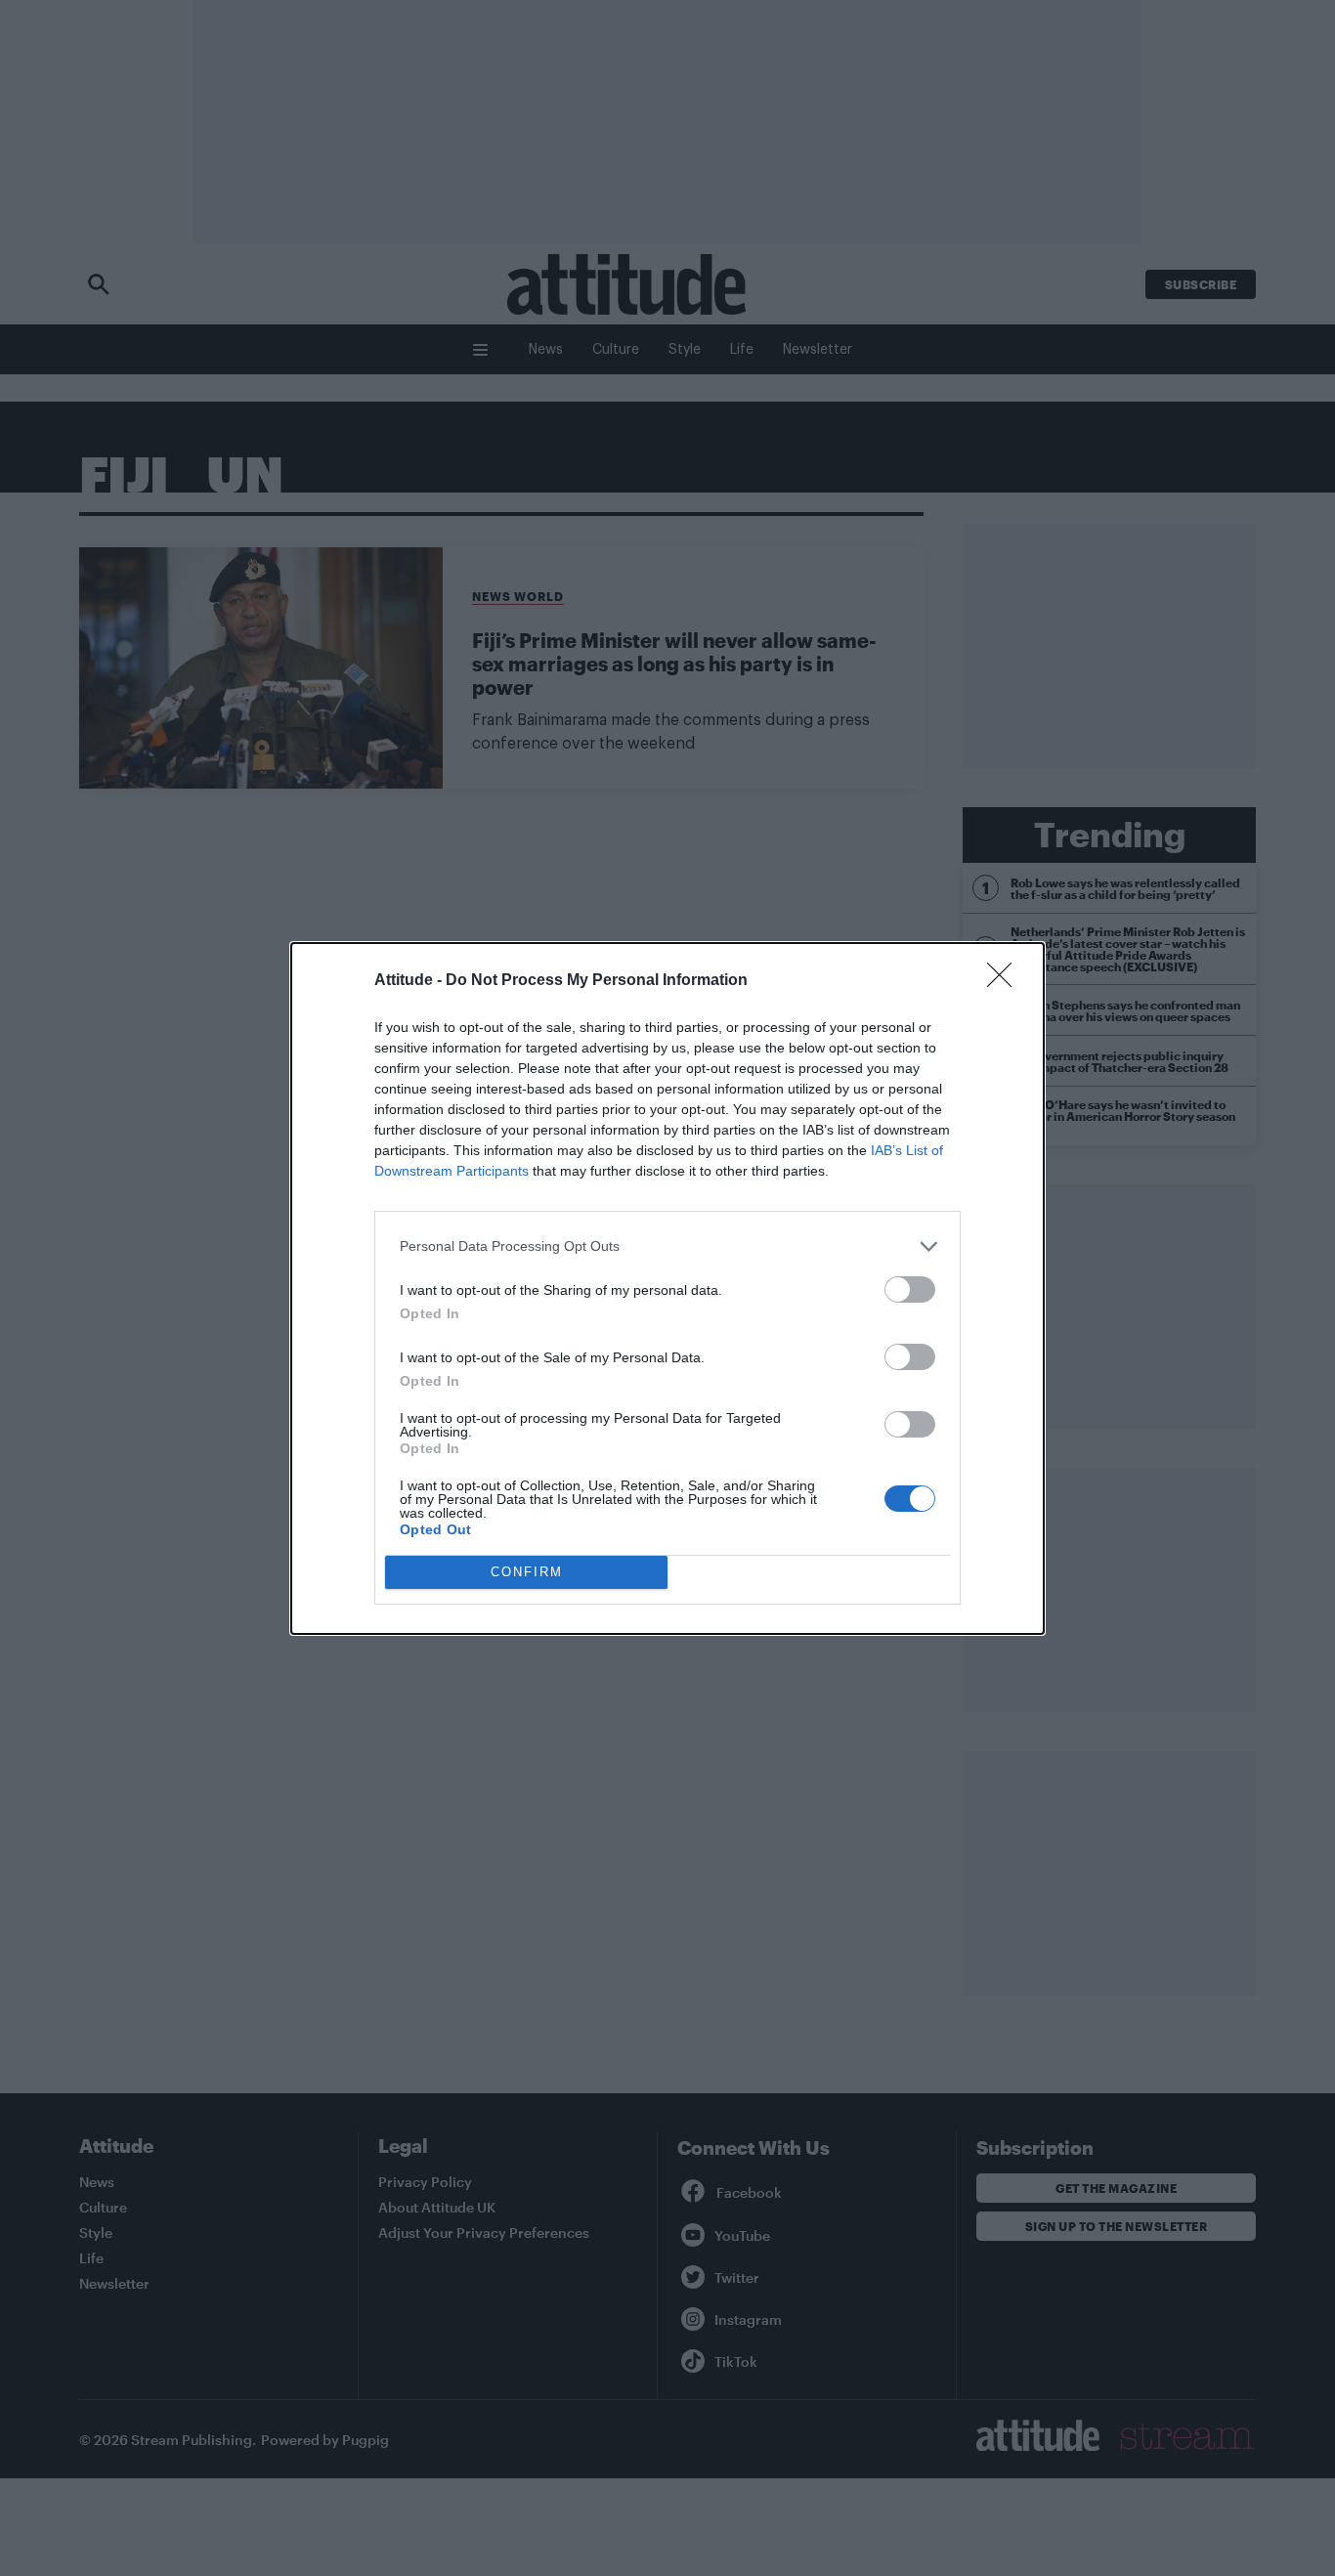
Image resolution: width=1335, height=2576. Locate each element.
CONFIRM (527, 1572)
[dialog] (667, 1288)
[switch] (910, 1289)
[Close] (1006, 981)
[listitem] (667, 1246)
